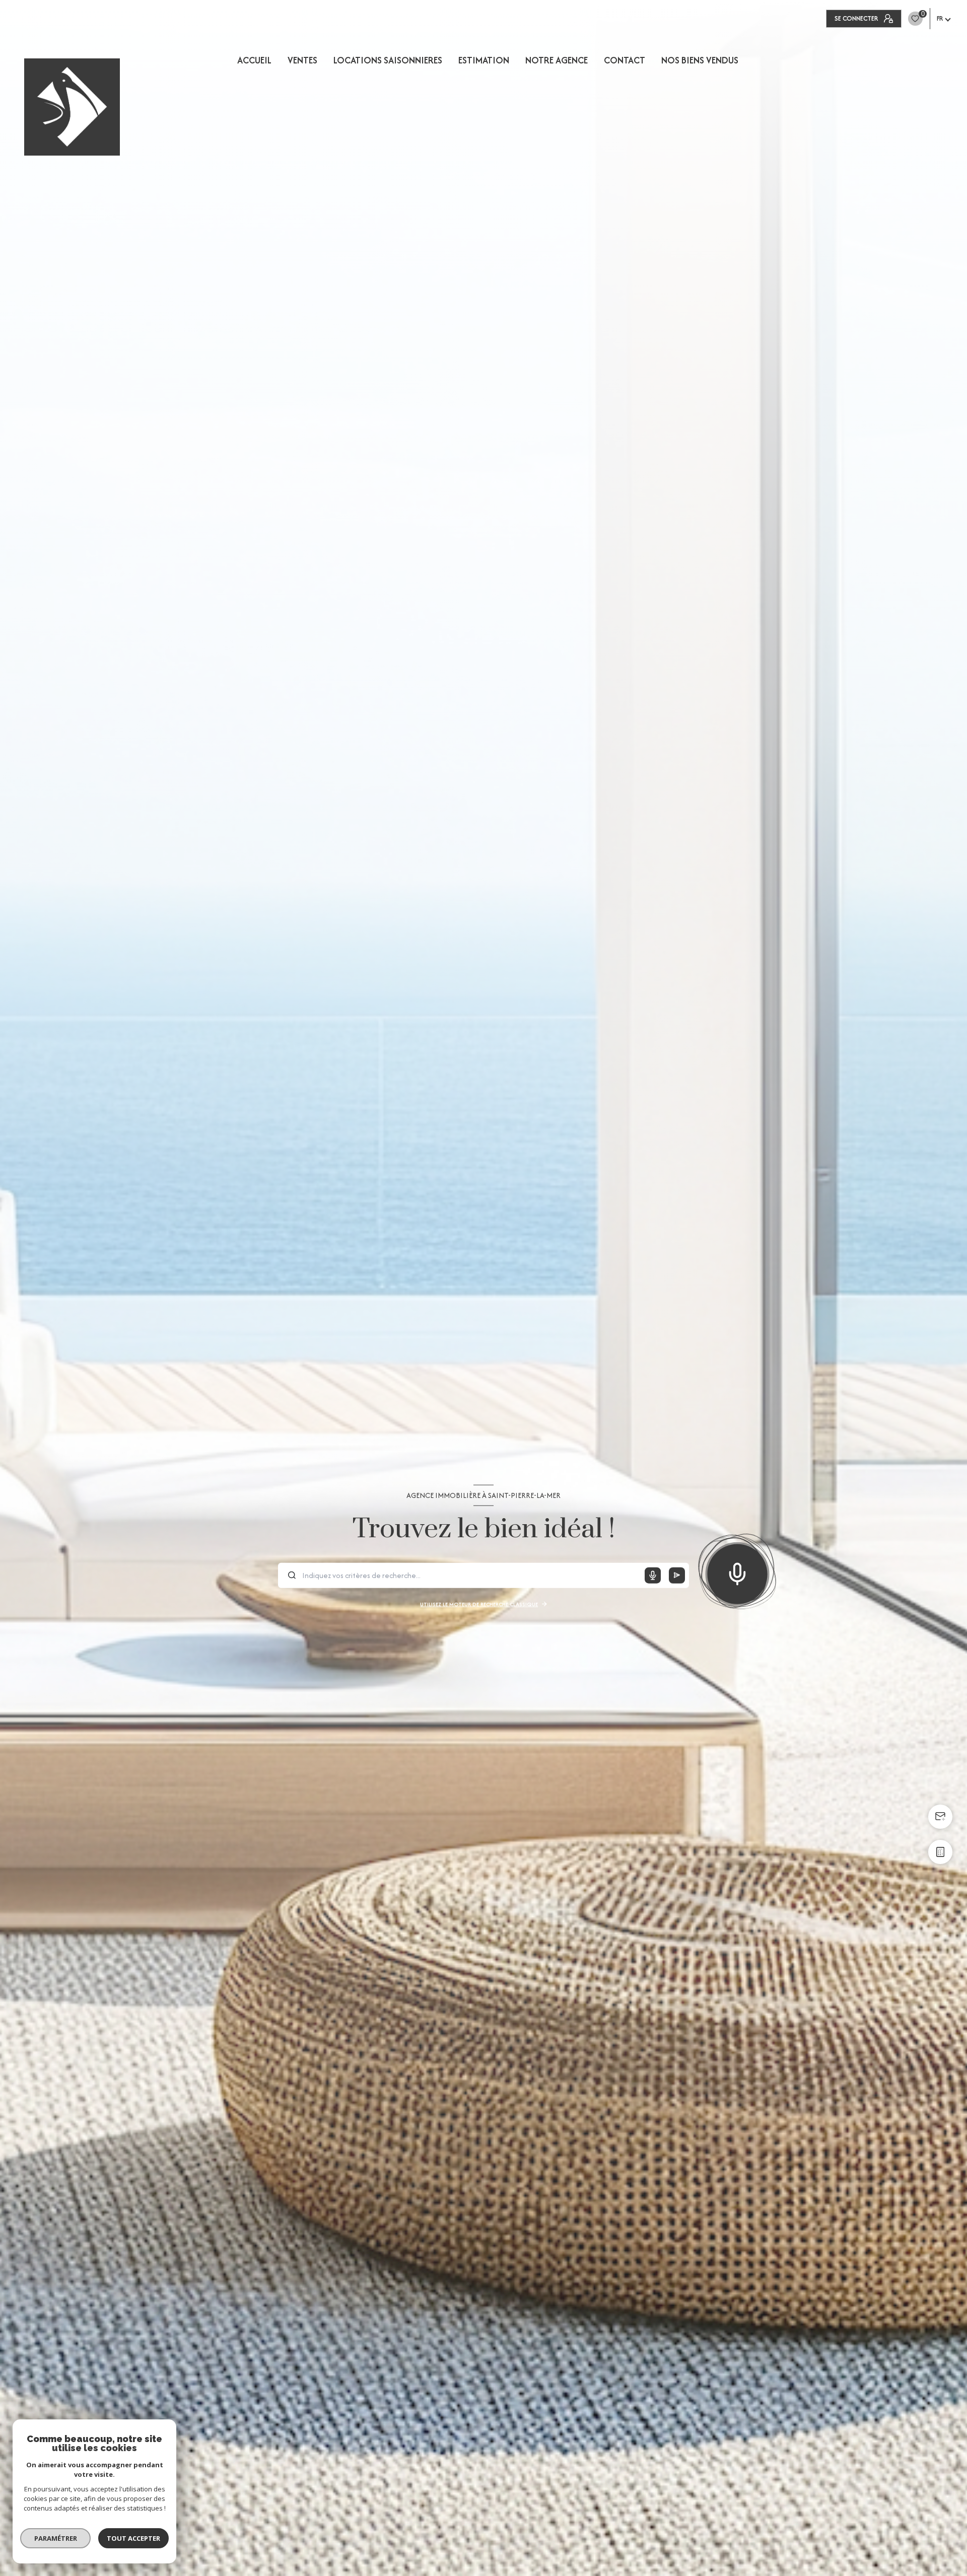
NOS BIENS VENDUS (700, 60)
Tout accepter (133, 2538)
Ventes (302, 60)
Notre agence (557, 60)
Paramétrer (56, 2538)
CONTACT (625, 60)
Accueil (254, 60)
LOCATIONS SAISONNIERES (388, 60)
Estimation (484, 60)
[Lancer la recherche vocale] (737, 1571)
